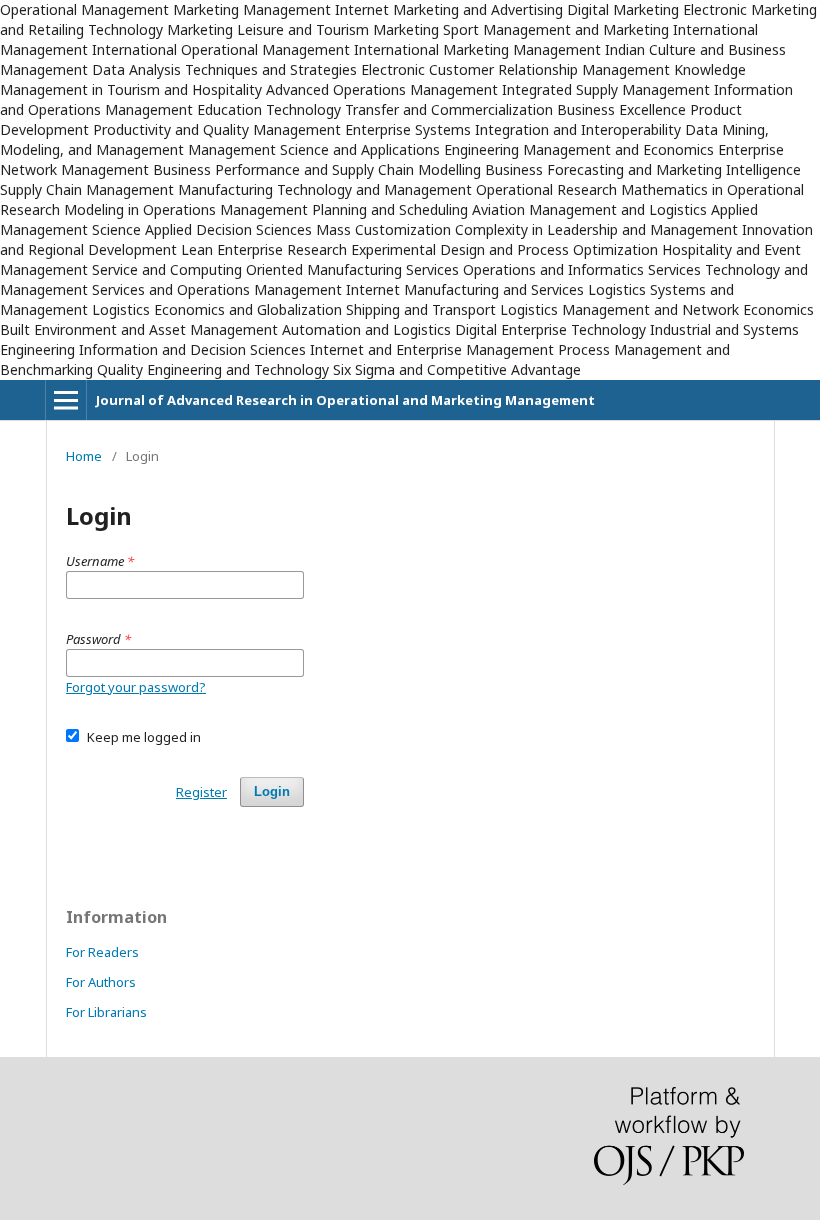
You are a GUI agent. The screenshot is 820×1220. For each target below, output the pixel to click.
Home (84, 456)
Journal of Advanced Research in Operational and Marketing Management (345, 400)
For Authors (101, 982)
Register (201, 792)
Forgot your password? (136, 687)
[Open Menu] (66, 400)
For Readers (102, 952)
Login (272, 791)
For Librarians (106, 1012)
